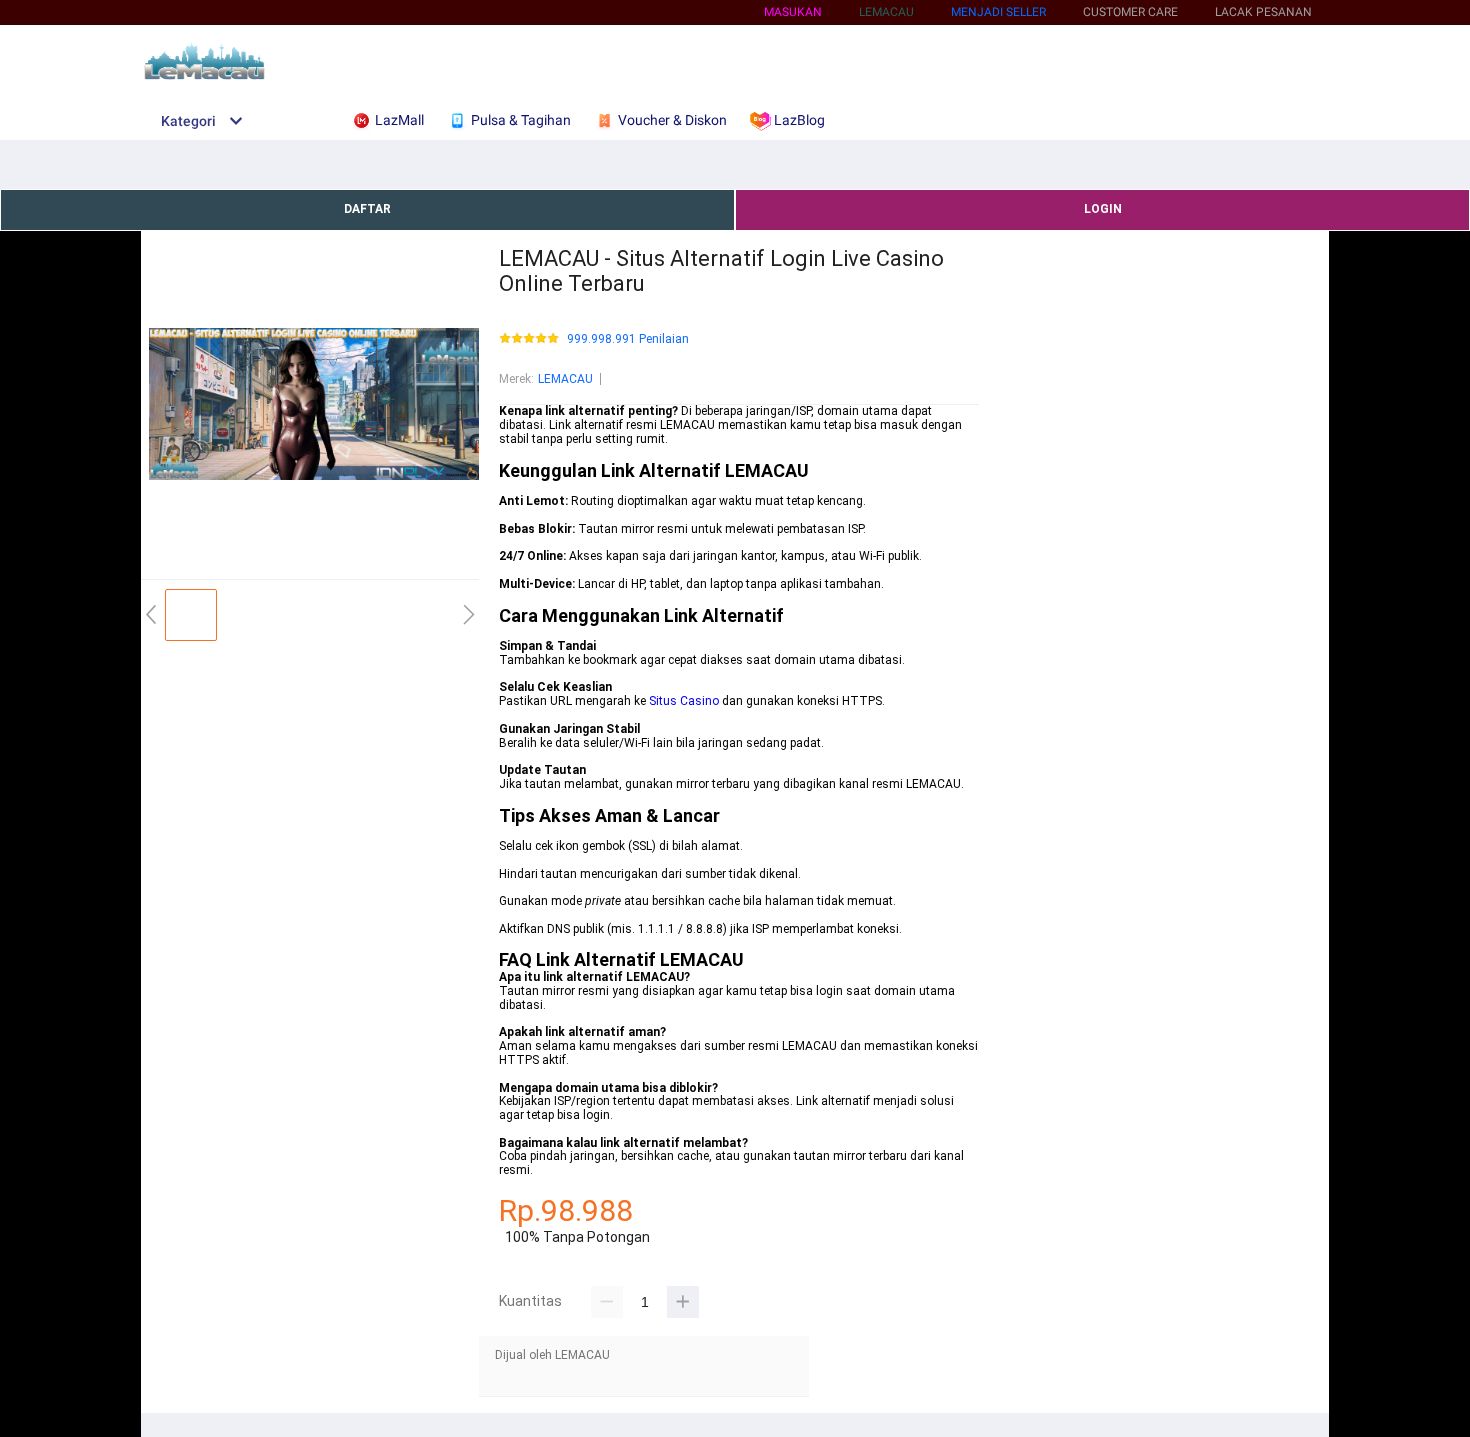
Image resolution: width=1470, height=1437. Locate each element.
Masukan (793, 12)
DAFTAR (367, 209)
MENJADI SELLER (998, 12)
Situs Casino (684, 701)
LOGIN (1103, 209)
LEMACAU (565, 379)
